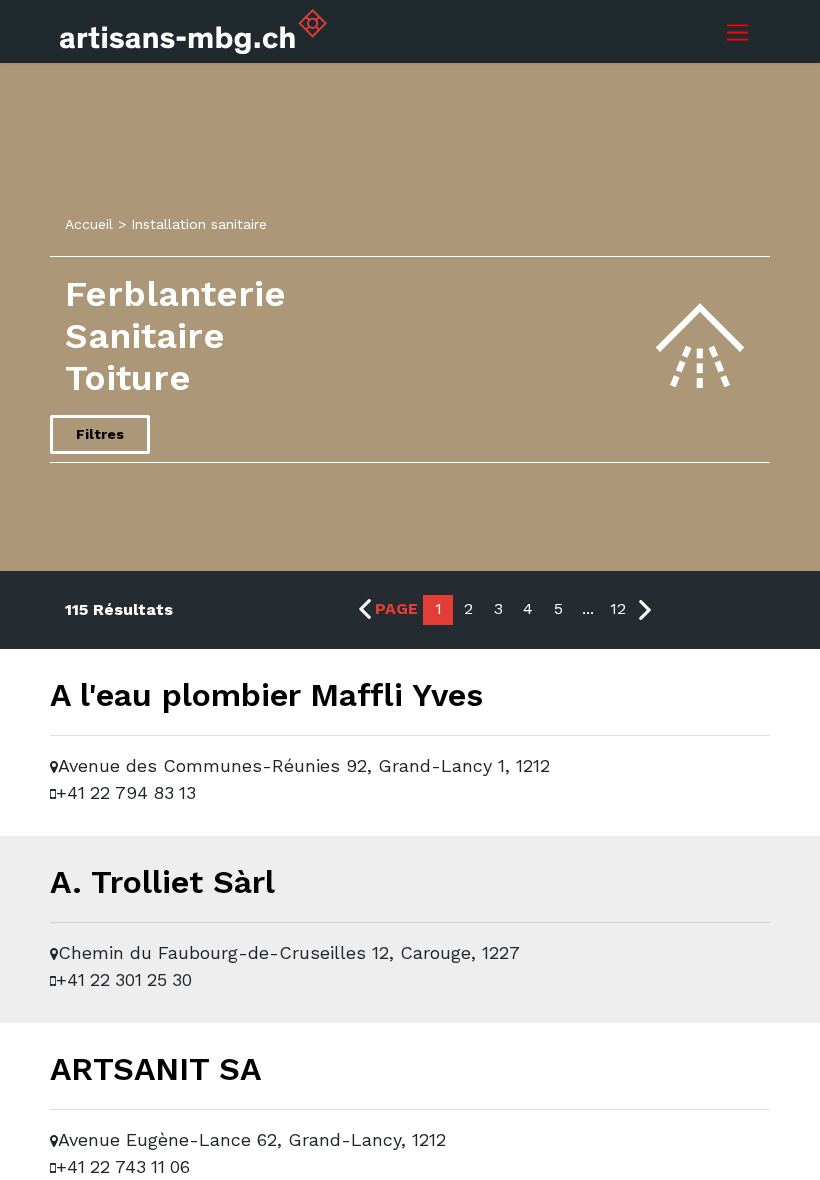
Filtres (100, 434)
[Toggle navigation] (737, 31)
